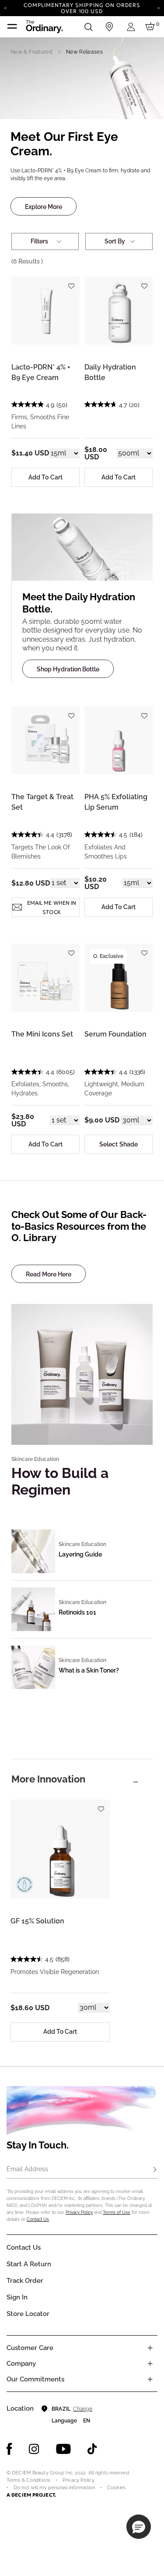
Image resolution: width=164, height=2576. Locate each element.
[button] (139, 2527)
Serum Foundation (115, 1034)
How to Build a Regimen (60, 1481)
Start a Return (29, 2264)
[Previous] (5, 7)
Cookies (116, 2488)
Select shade (119, 1144)
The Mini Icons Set (42, 1034)
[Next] (159, 7)
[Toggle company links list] (150, 2364)
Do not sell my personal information (54, 2488)
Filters (39, 241)
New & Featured (31, 52)
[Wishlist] (71, 282)
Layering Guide (80, 1554)
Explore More (44, 207)
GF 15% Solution (37, 1921)
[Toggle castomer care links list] (150, 2348)
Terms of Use (117, 2212)
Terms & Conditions (28, 2480)
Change (82, 2409)
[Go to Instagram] (34, 2449)
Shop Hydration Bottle (68, 669)
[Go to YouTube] (63, 2449)
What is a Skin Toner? (89, 1670)
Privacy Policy (79, 2212)
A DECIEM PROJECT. (31, 2495)
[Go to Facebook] (9, 2449)
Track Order (25, 2281)
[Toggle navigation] (12, 27)
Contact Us (38, 2219)
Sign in (17, 2297)
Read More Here (49, 1274)
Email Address (27, 2169)
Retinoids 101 (77, 1612)
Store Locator (28, 2314)
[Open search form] (88, 27)
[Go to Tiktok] (92, 2449)
